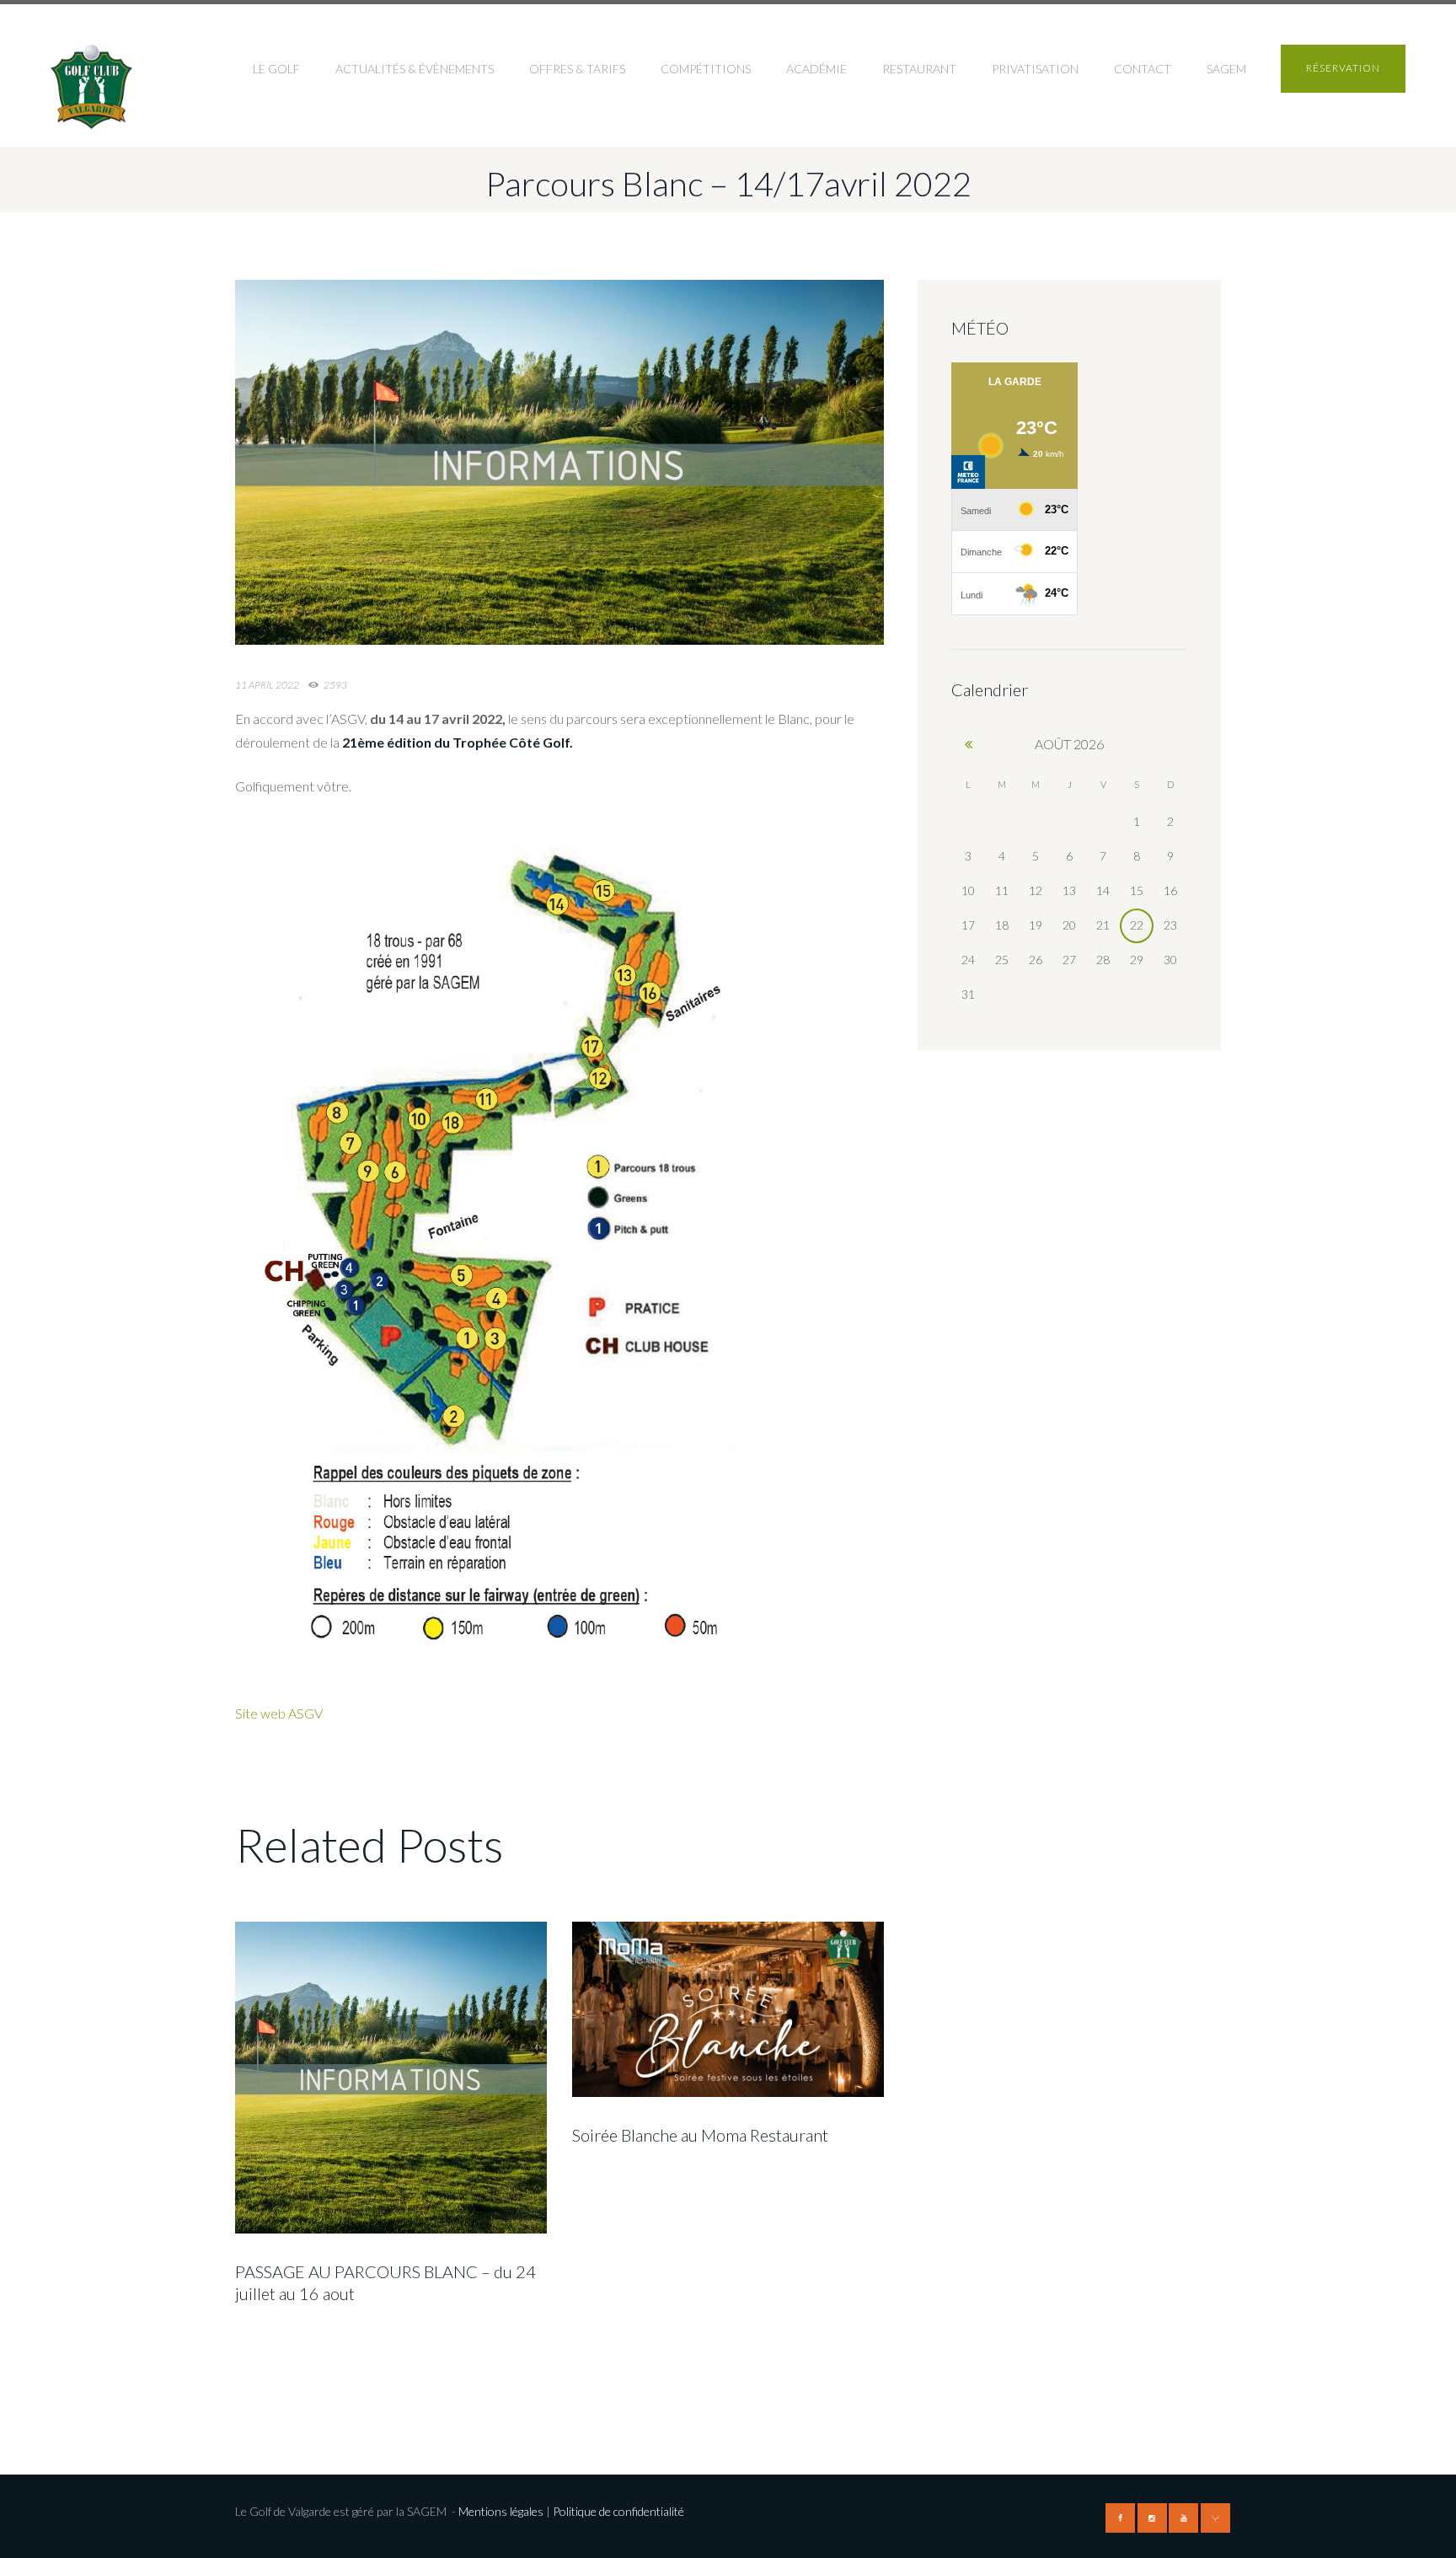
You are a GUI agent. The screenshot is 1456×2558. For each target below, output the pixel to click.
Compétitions (706, 69)
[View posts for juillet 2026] (968, 744)
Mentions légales (501, 2511)
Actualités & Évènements (415, 69)
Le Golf (276, 69)
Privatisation (1035, 69)
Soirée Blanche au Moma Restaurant (700, 2135)
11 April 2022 (267, 685)
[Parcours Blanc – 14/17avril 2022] (559, 463)
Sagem (1226, 69)
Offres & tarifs (577, 69)
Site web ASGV (279, 1713)
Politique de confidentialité (620, 2511)
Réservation (1343, 68)
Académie (816, 69)
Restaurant (919, 69)
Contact (1143, 69)
